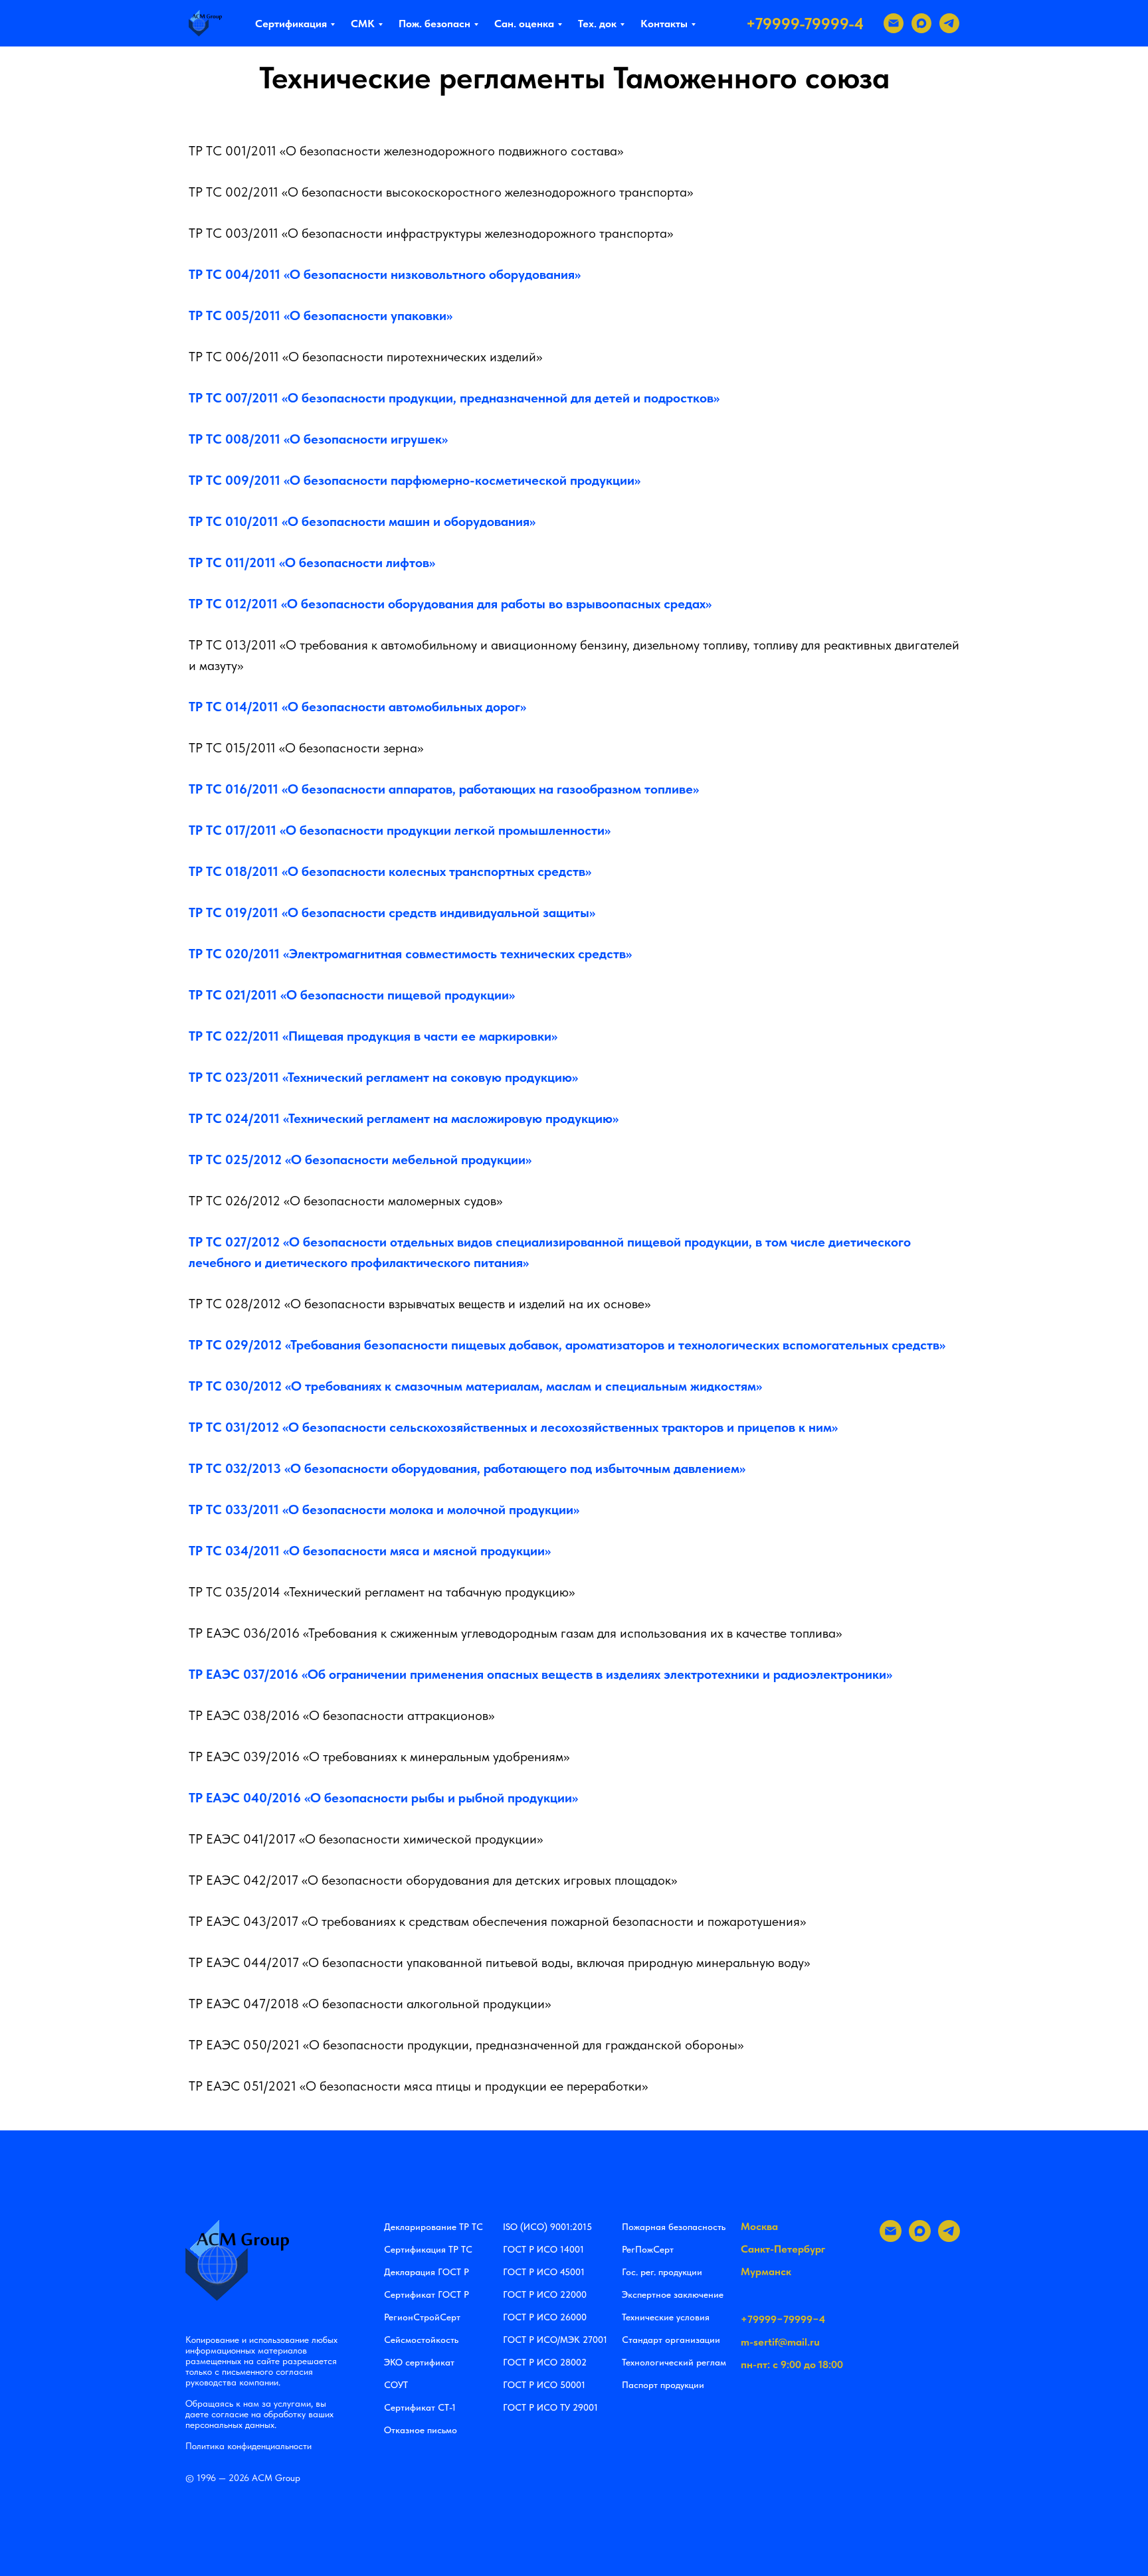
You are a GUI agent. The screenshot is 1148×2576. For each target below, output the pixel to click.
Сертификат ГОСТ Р (427, 2294)
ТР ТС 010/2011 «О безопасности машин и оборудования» (362, 521)
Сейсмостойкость (421, 2340)
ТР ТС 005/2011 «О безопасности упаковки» (321, 315)
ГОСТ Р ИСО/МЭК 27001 (555, 2340)
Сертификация (291, 24)
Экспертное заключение (673, 2294)
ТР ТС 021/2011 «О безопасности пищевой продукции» (352, 995)
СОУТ (396, 2385)
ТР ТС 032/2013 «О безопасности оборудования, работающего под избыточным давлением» (467, 1468)
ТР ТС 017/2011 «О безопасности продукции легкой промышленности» (400, 830)
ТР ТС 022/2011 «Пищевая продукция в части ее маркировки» (373, 1036)
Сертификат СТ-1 (420, 2407)
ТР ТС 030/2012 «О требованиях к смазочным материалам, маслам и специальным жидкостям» (475, 1386)
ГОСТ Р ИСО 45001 (544, 2272)
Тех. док (597, 24)
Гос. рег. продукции (662, 2272)
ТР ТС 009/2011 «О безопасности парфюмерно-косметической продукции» (415, 480)
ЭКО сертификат (419, 2362)
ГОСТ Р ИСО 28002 (545, 2362)
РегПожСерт (648, 2249)
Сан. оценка (524, 24)
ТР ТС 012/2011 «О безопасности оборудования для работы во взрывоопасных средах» (450, 604)
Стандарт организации (671, 2340)
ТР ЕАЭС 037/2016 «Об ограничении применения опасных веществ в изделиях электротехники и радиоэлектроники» (540, 1674)
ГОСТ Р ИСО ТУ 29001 (550, 2407)
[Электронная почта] (894, 23)
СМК (363, 24)
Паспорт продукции (663, 2385)
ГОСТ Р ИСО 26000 (545, 2317)
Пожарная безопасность (674, 2227)
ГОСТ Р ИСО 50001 (544, 2385)
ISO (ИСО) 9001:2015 (547, 2227)
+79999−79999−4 (783, 2319)
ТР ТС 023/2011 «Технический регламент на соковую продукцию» (383, 1077)
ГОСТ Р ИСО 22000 (545, 2294)
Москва (759, 2226)
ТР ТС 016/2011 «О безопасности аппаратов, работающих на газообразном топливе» (444, 789)
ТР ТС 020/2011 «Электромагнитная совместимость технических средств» (410, 954)
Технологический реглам (674, 2362)
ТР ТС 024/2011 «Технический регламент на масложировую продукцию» (404, 1118)
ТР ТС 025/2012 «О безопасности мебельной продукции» (360, 1159)
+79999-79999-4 (805, 24)
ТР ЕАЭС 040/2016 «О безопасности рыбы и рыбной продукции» (383, 1798)
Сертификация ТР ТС (428, 2249)
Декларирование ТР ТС (433, 2227)
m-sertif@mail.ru (780, 2342)
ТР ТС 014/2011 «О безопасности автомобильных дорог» (357, 707)
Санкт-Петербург (783, 2249)
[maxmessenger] (921, 23)
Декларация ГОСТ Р (427, 2272)
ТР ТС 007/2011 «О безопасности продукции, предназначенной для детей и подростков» (454, 398)
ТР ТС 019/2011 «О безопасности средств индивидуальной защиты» (392, 912)
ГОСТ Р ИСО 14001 (543, 2249)
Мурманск (766, 2272)
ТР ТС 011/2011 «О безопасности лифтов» (312, 562)
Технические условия (666, 2317)
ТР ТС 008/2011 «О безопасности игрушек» (318, 439)
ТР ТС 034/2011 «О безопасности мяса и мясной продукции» (370, 1551)
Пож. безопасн (434, 24)
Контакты (664, 24)
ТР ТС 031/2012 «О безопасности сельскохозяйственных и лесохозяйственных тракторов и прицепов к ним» (513, 1427)
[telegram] (949, 23)
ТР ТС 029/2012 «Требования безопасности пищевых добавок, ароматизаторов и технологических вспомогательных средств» (567, 1345)
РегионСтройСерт (422, 2317)
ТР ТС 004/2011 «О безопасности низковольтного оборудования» (385, 274)
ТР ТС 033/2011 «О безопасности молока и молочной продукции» (384, 1509)
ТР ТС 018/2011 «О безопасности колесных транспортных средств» (390, 871)
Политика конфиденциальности (248, 2446)
